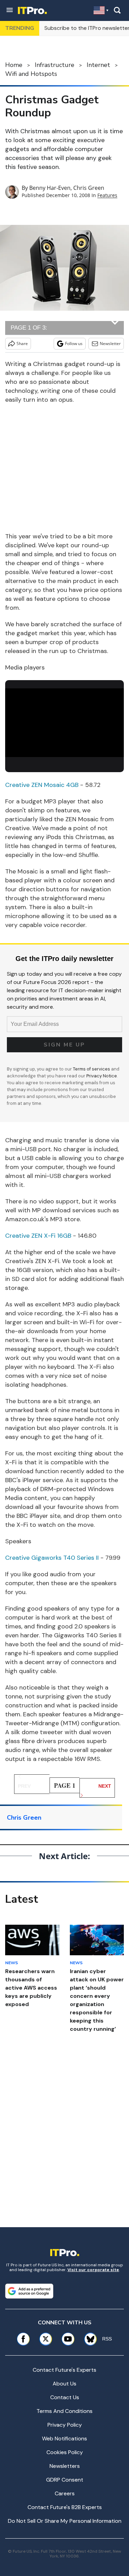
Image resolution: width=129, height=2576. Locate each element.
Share (22, 344)
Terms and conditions (64, 2411)
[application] (64, 722)
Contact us (65, 2397)
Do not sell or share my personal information (65, 2521)
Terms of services (92, 1069)
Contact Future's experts (64, 2370)
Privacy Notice (102, 1076)
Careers (65, 2493)
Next (105, 1786)
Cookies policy (65, 2452)
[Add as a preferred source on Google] (29, 2291)
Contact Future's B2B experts (65, 2507)
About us (64, 2384)
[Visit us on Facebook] (23, 2339)
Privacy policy (65, 2425)
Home (14, 65)
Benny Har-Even (50, 188)
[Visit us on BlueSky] (88, 2339)
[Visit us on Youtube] (68, 2339)
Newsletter (110, 344)
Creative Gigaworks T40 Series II (52, 1558)
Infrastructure (55, 65)
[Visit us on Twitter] (46, 2339)
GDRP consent (65, 2480)
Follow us (74, 344)
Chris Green (89, 188)
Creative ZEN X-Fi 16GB (38, 1236)
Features (107, 195)
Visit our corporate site (93, 2270)
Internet (98, 65)
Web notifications (64, 2438)
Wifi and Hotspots (31, 74)
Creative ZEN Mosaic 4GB (42, 785)
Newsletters (65, 2466)
